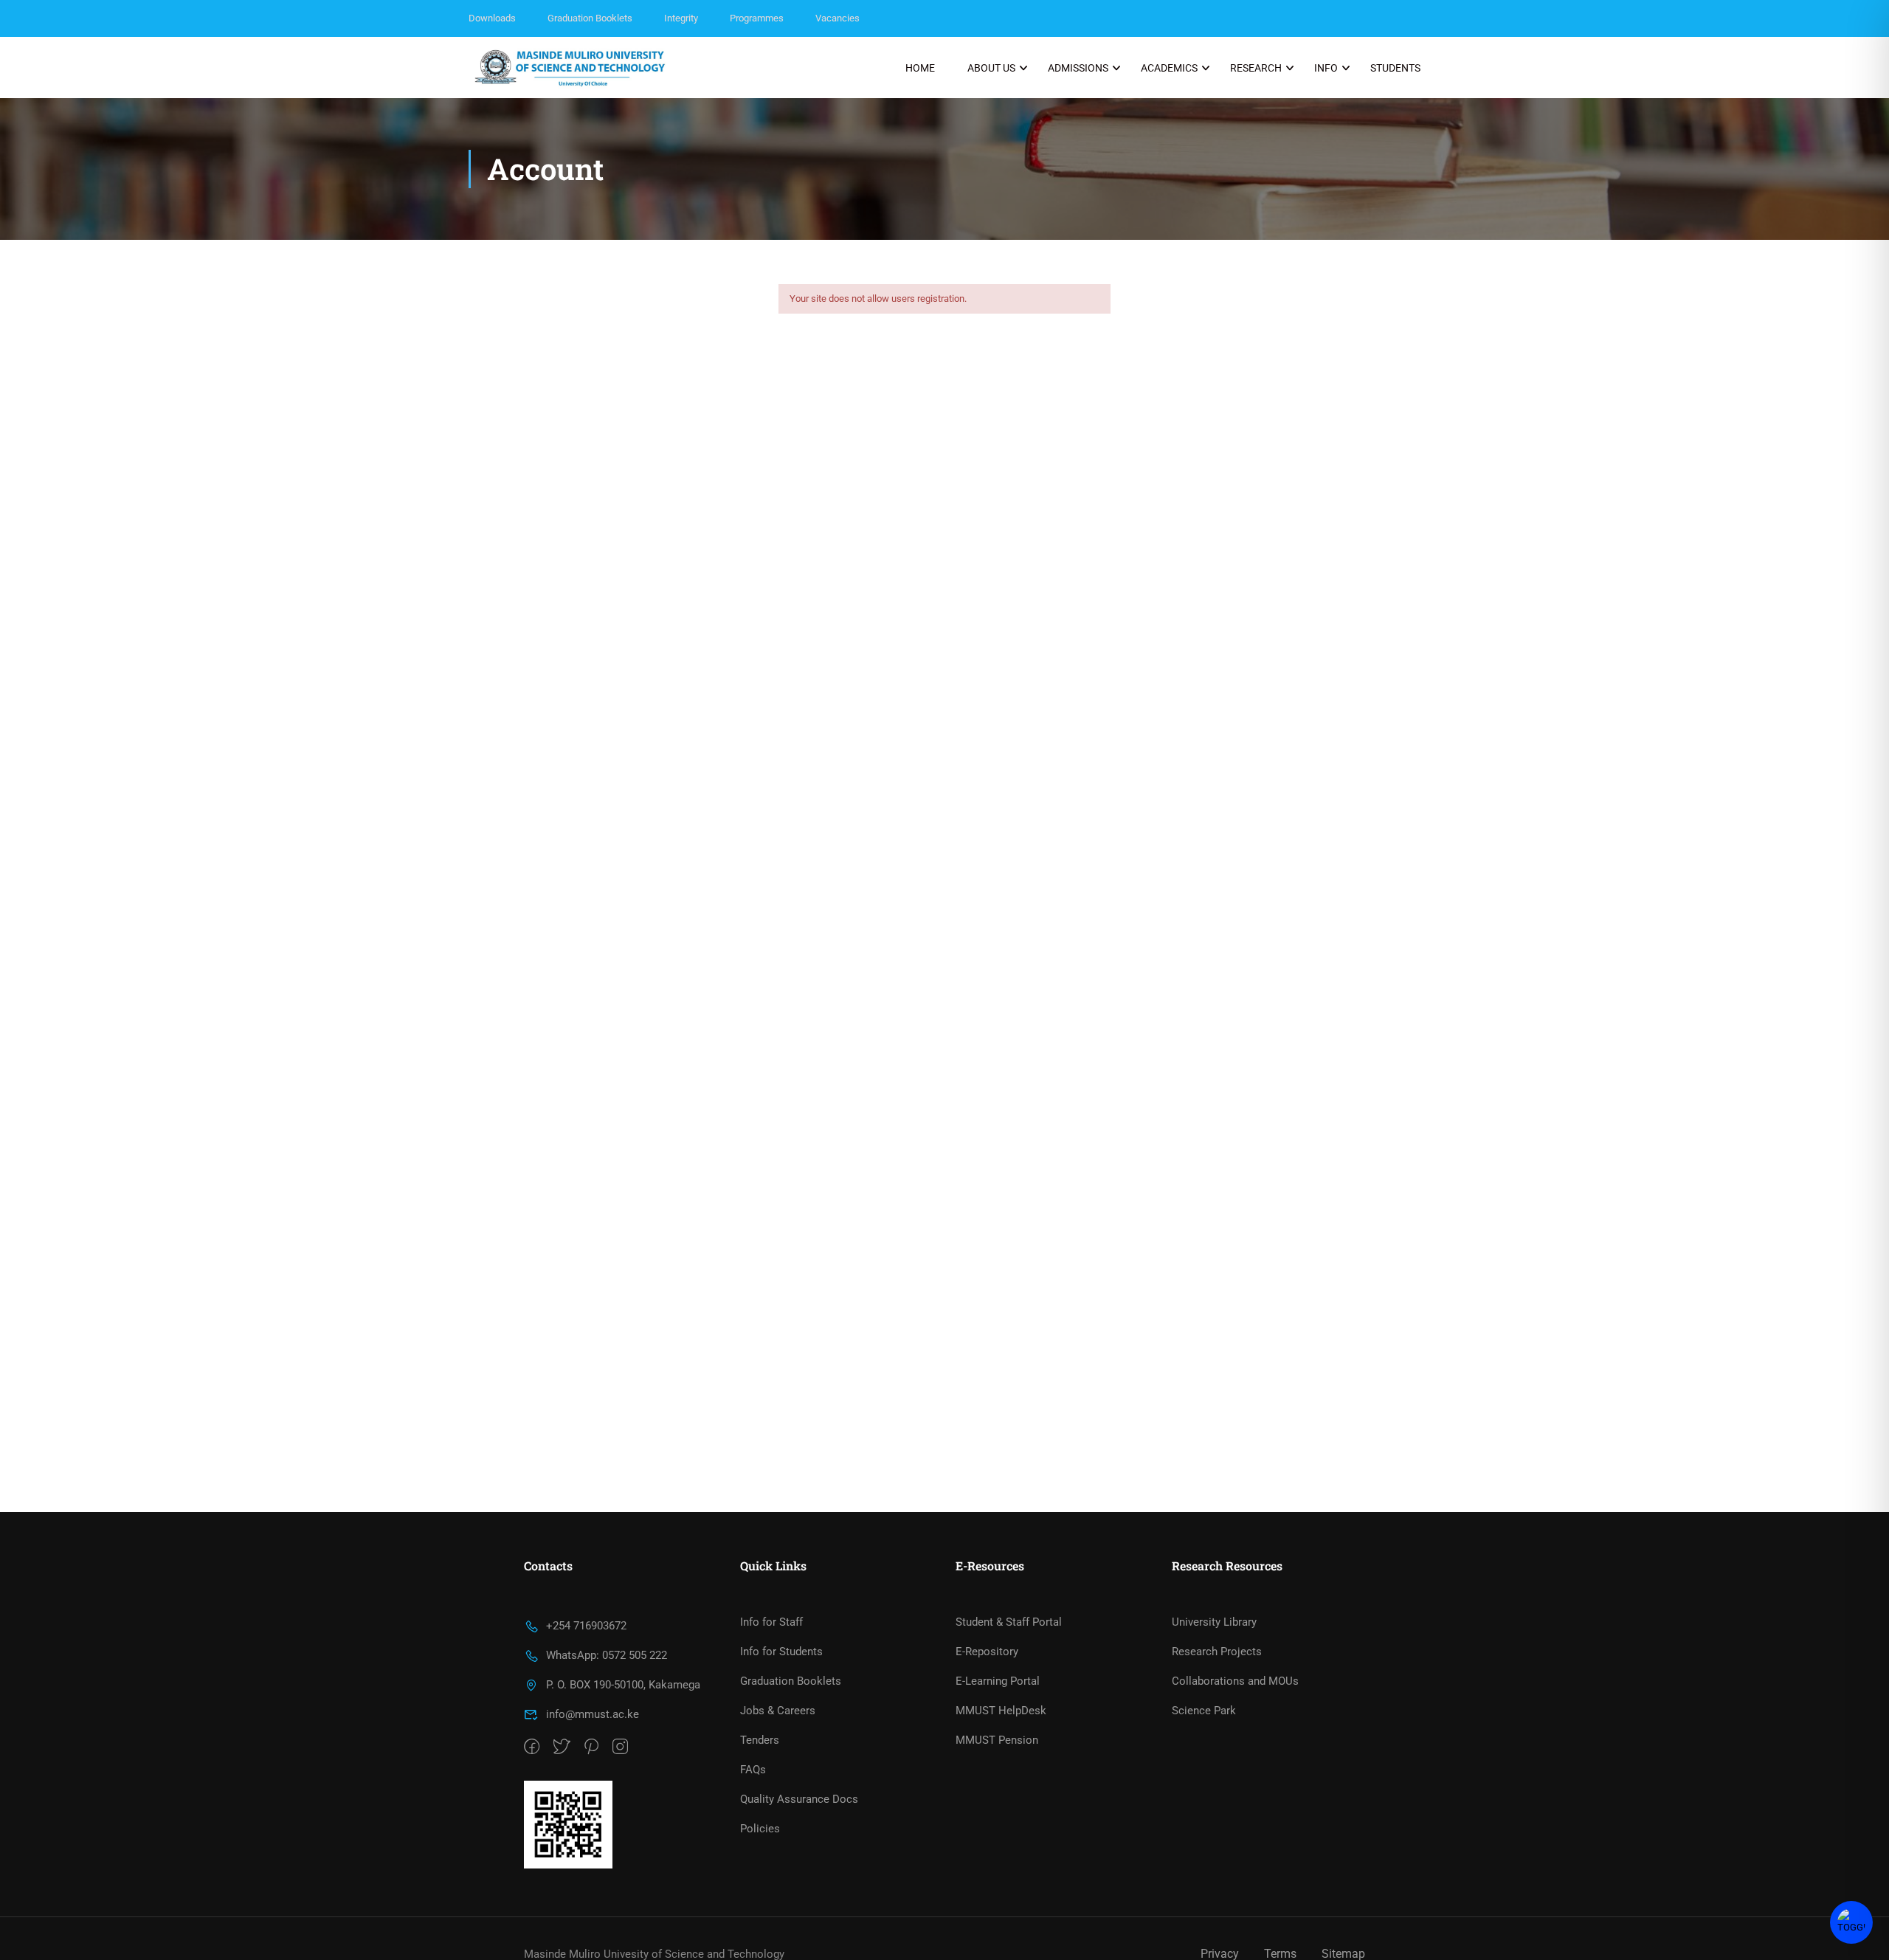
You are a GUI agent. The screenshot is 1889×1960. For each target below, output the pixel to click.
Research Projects (1217, 1652)
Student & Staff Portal (1009, 1622)
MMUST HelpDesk (1001, 1711)
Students (1395, 68)
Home (920, 68)
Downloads (492, 18)
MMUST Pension (997, 1740)
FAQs (753, 1770)
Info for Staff (771, 1622)
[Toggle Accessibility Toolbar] (1851, 1922)
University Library (1214, 1622)
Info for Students (781, 1652)
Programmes (757, 18)
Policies (760, 1829)
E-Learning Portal (998, 1681)
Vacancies (838, 18)
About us (991, 68)
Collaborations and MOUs (1235, 1681)
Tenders (760, 1740)
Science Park (1204, 1711)
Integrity (681, 18)
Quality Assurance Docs (799, 1799)
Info (1326, 68)
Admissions (1078, 68)
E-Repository (987, 1652)
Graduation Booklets (590, 18)
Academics (1169, 68)
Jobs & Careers (778, 1711)
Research (1256, 68)
